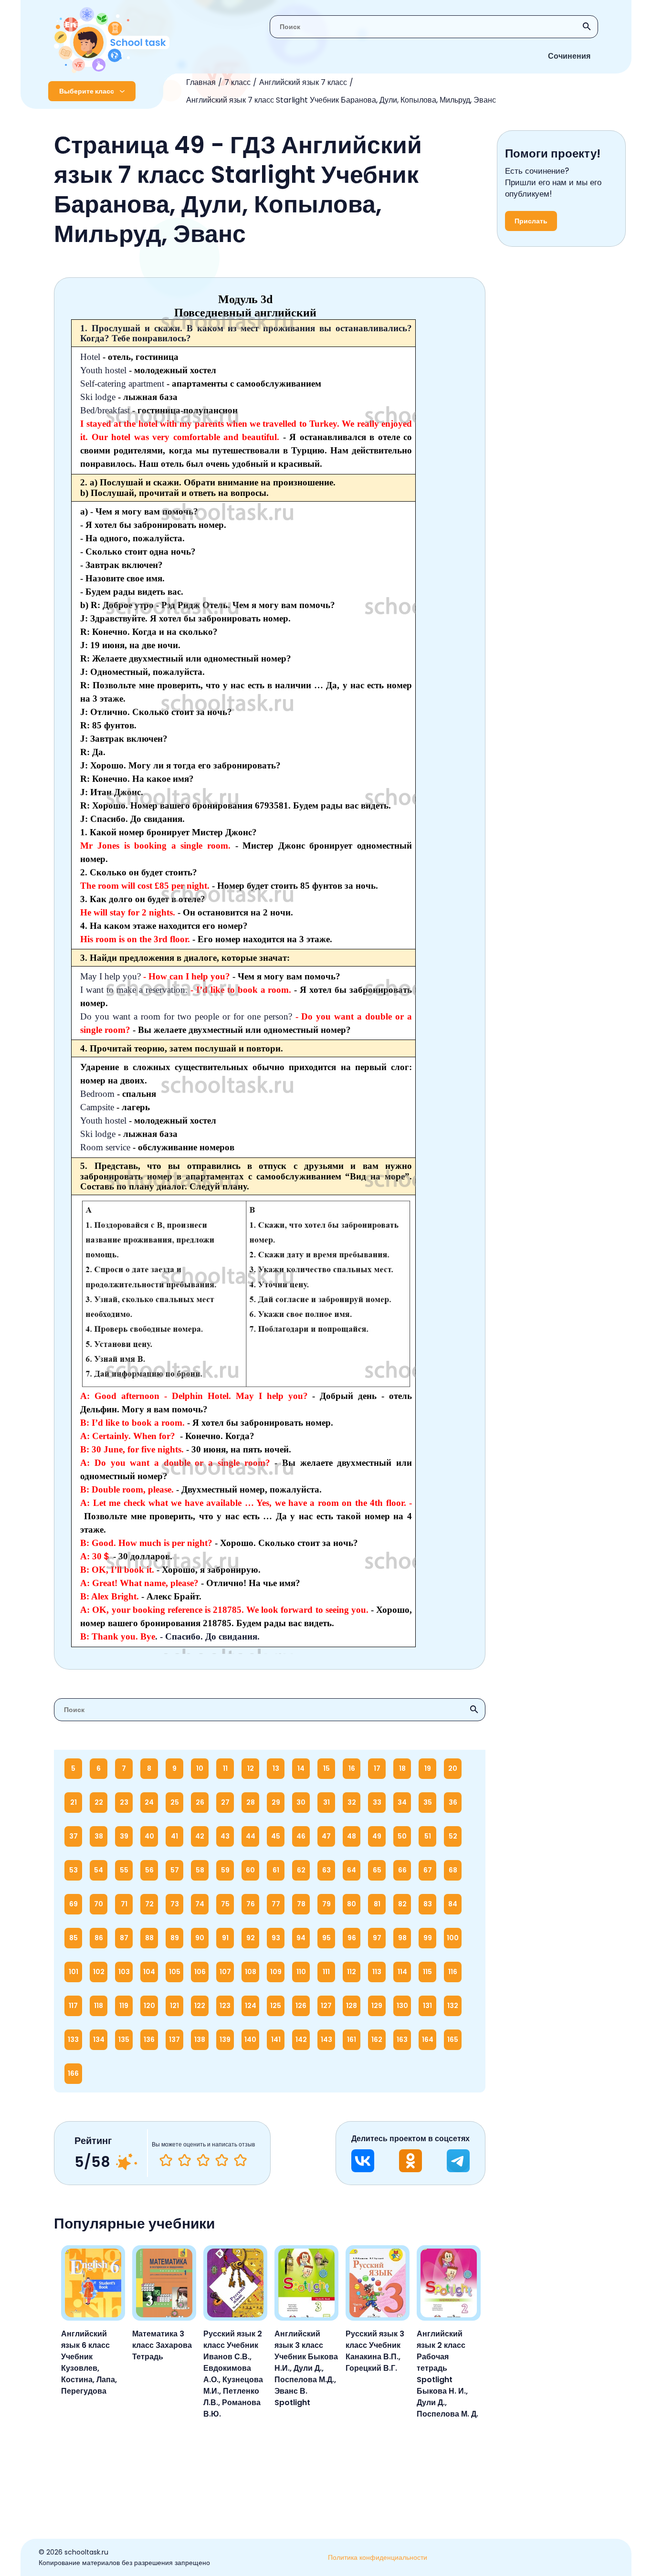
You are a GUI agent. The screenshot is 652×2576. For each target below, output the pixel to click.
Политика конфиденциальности (378, 2557)
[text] (240, 2160)
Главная (201, 82)
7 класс (237, 82)
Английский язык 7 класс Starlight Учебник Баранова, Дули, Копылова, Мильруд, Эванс (341, 100)
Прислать (531, 221)
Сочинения (569, 56)
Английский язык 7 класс (303, 82)
